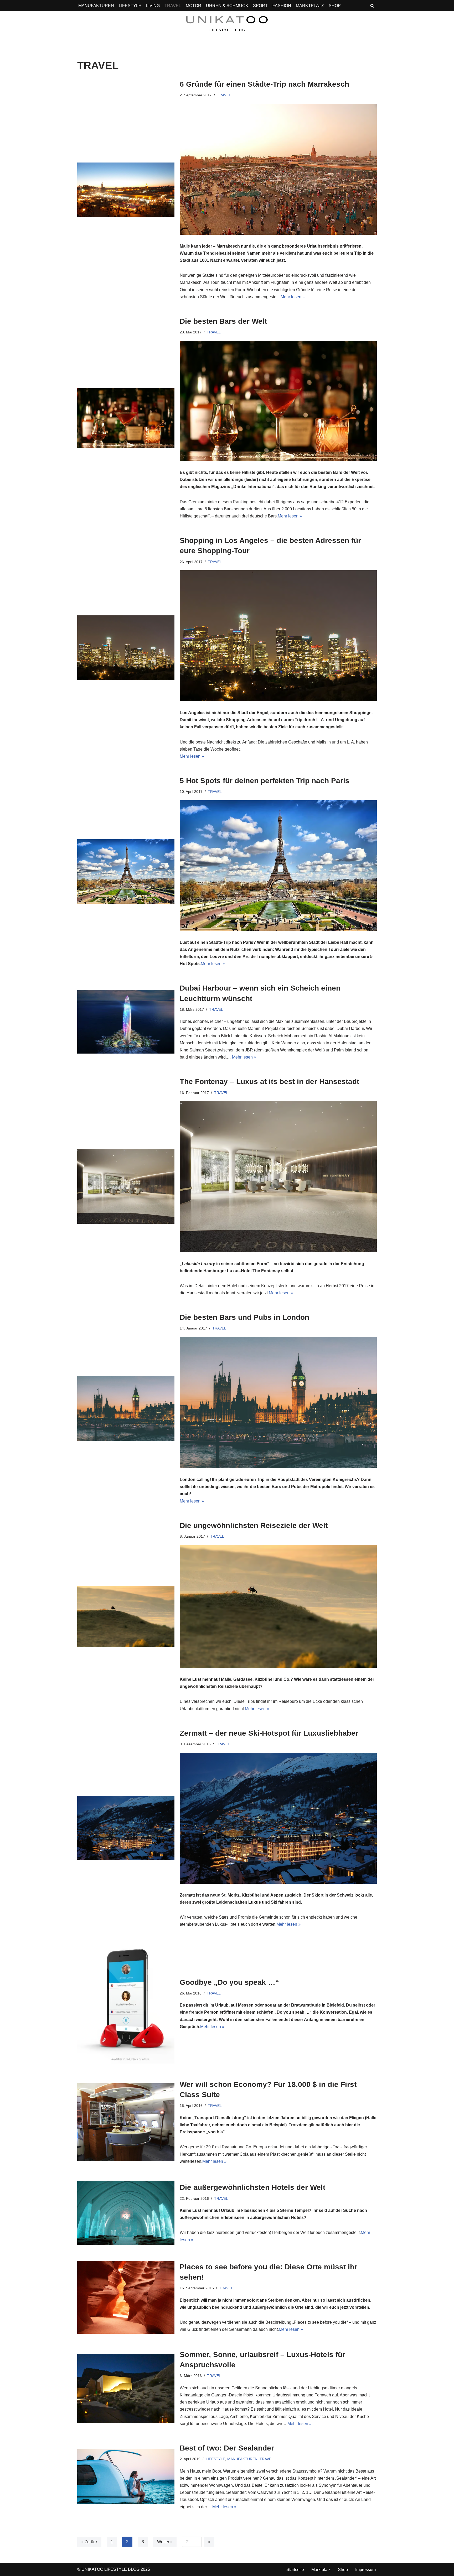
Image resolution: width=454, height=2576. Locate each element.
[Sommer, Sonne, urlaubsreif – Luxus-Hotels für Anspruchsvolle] (126, 2388)
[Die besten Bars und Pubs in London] (126, 1408)
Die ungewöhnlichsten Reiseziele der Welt (254, 1525)
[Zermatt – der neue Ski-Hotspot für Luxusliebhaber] (126, 1828)
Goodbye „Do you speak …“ (229, 1982)
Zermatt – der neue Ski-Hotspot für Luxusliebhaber (269, 1733)
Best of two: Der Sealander (227, 2448)
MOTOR (194, 6)
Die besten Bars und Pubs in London (244, 1317)
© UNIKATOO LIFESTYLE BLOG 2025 (114, 2569)
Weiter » (165, 2542)
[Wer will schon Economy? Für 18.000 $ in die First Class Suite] (126, 2122)
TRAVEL (173, 6)
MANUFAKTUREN (96, 6)
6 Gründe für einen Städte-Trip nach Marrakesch (264, 84)
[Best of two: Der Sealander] (126, 2476)
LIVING (153, 6)
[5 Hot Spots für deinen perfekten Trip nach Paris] (126, 871)
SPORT (260, 6)
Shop (343, 2570)
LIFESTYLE (130, 6)
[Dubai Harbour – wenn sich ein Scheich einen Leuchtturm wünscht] (126, 1022)
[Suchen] (372, 6)
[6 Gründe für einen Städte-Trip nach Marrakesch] (126, 190)
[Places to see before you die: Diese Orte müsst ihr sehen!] (126, 2297)
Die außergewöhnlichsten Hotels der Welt (252, 2188)
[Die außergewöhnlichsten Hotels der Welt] (126, 2213)
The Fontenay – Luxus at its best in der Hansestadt (269, 1082)
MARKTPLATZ (310, 6)
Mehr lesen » (293, 297)
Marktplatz (321, 2570)
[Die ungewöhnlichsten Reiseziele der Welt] (126, 1616)
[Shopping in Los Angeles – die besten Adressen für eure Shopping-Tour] (126, 648)
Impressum (365, 2570)
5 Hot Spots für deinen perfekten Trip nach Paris (265, 781)
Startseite (295, 2570)
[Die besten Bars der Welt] (126, 418)
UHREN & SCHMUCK (227, 6)
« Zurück (89, 2542)
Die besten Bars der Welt (223, 321)
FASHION (282, 6)
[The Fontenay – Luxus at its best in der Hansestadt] (126, 1187)
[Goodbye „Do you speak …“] (126, 2004)
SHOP (335, 6)
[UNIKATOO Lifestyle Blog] (227, 24)
